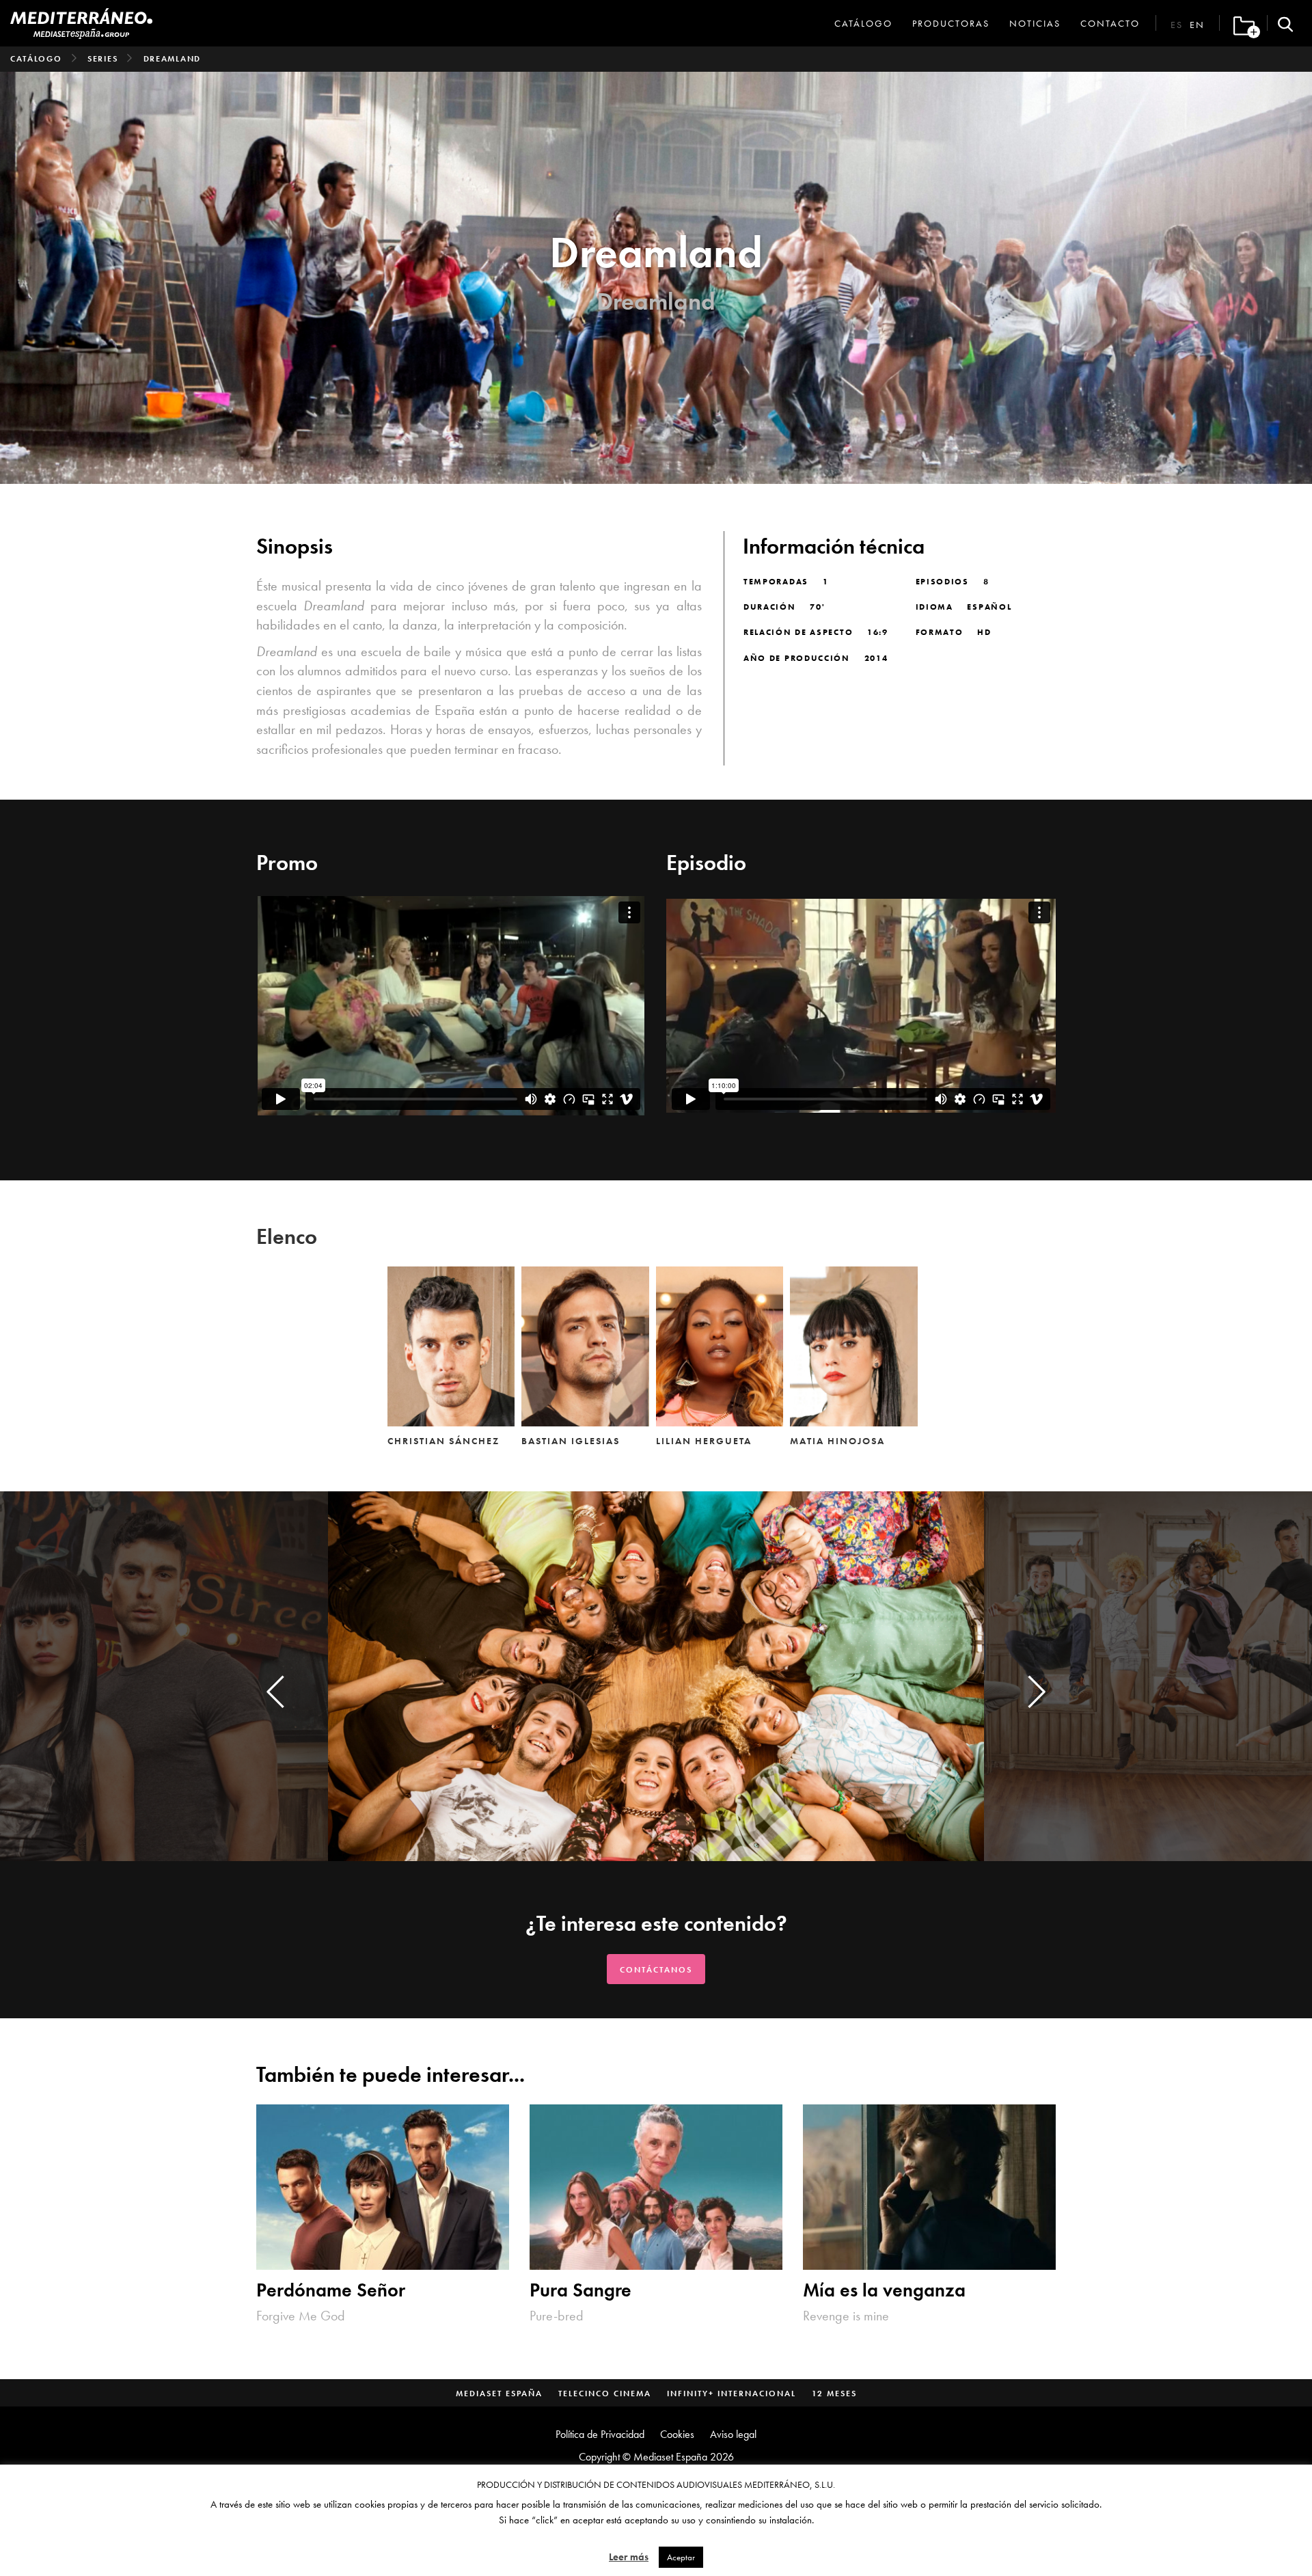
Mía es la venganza (884, 2291)
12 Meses (834, 2394)
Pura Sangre (580, 2291)
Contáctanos (656, 1970)
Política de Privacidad (600, 2434)
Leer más (629, 2557)
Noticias (1035, 23)
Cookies (677, 2434)
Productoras (951, 23)
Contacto (1110, 23)
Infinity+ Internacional (732, 2394)
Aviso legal (733, 2434)
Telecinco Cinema (605, 2394)
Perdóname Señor (331, 2291)
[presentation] (275, 1692)
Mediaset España (499, 2394)
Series (102, 59)
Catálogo (863, 23)
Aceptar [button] (681, 2557)
